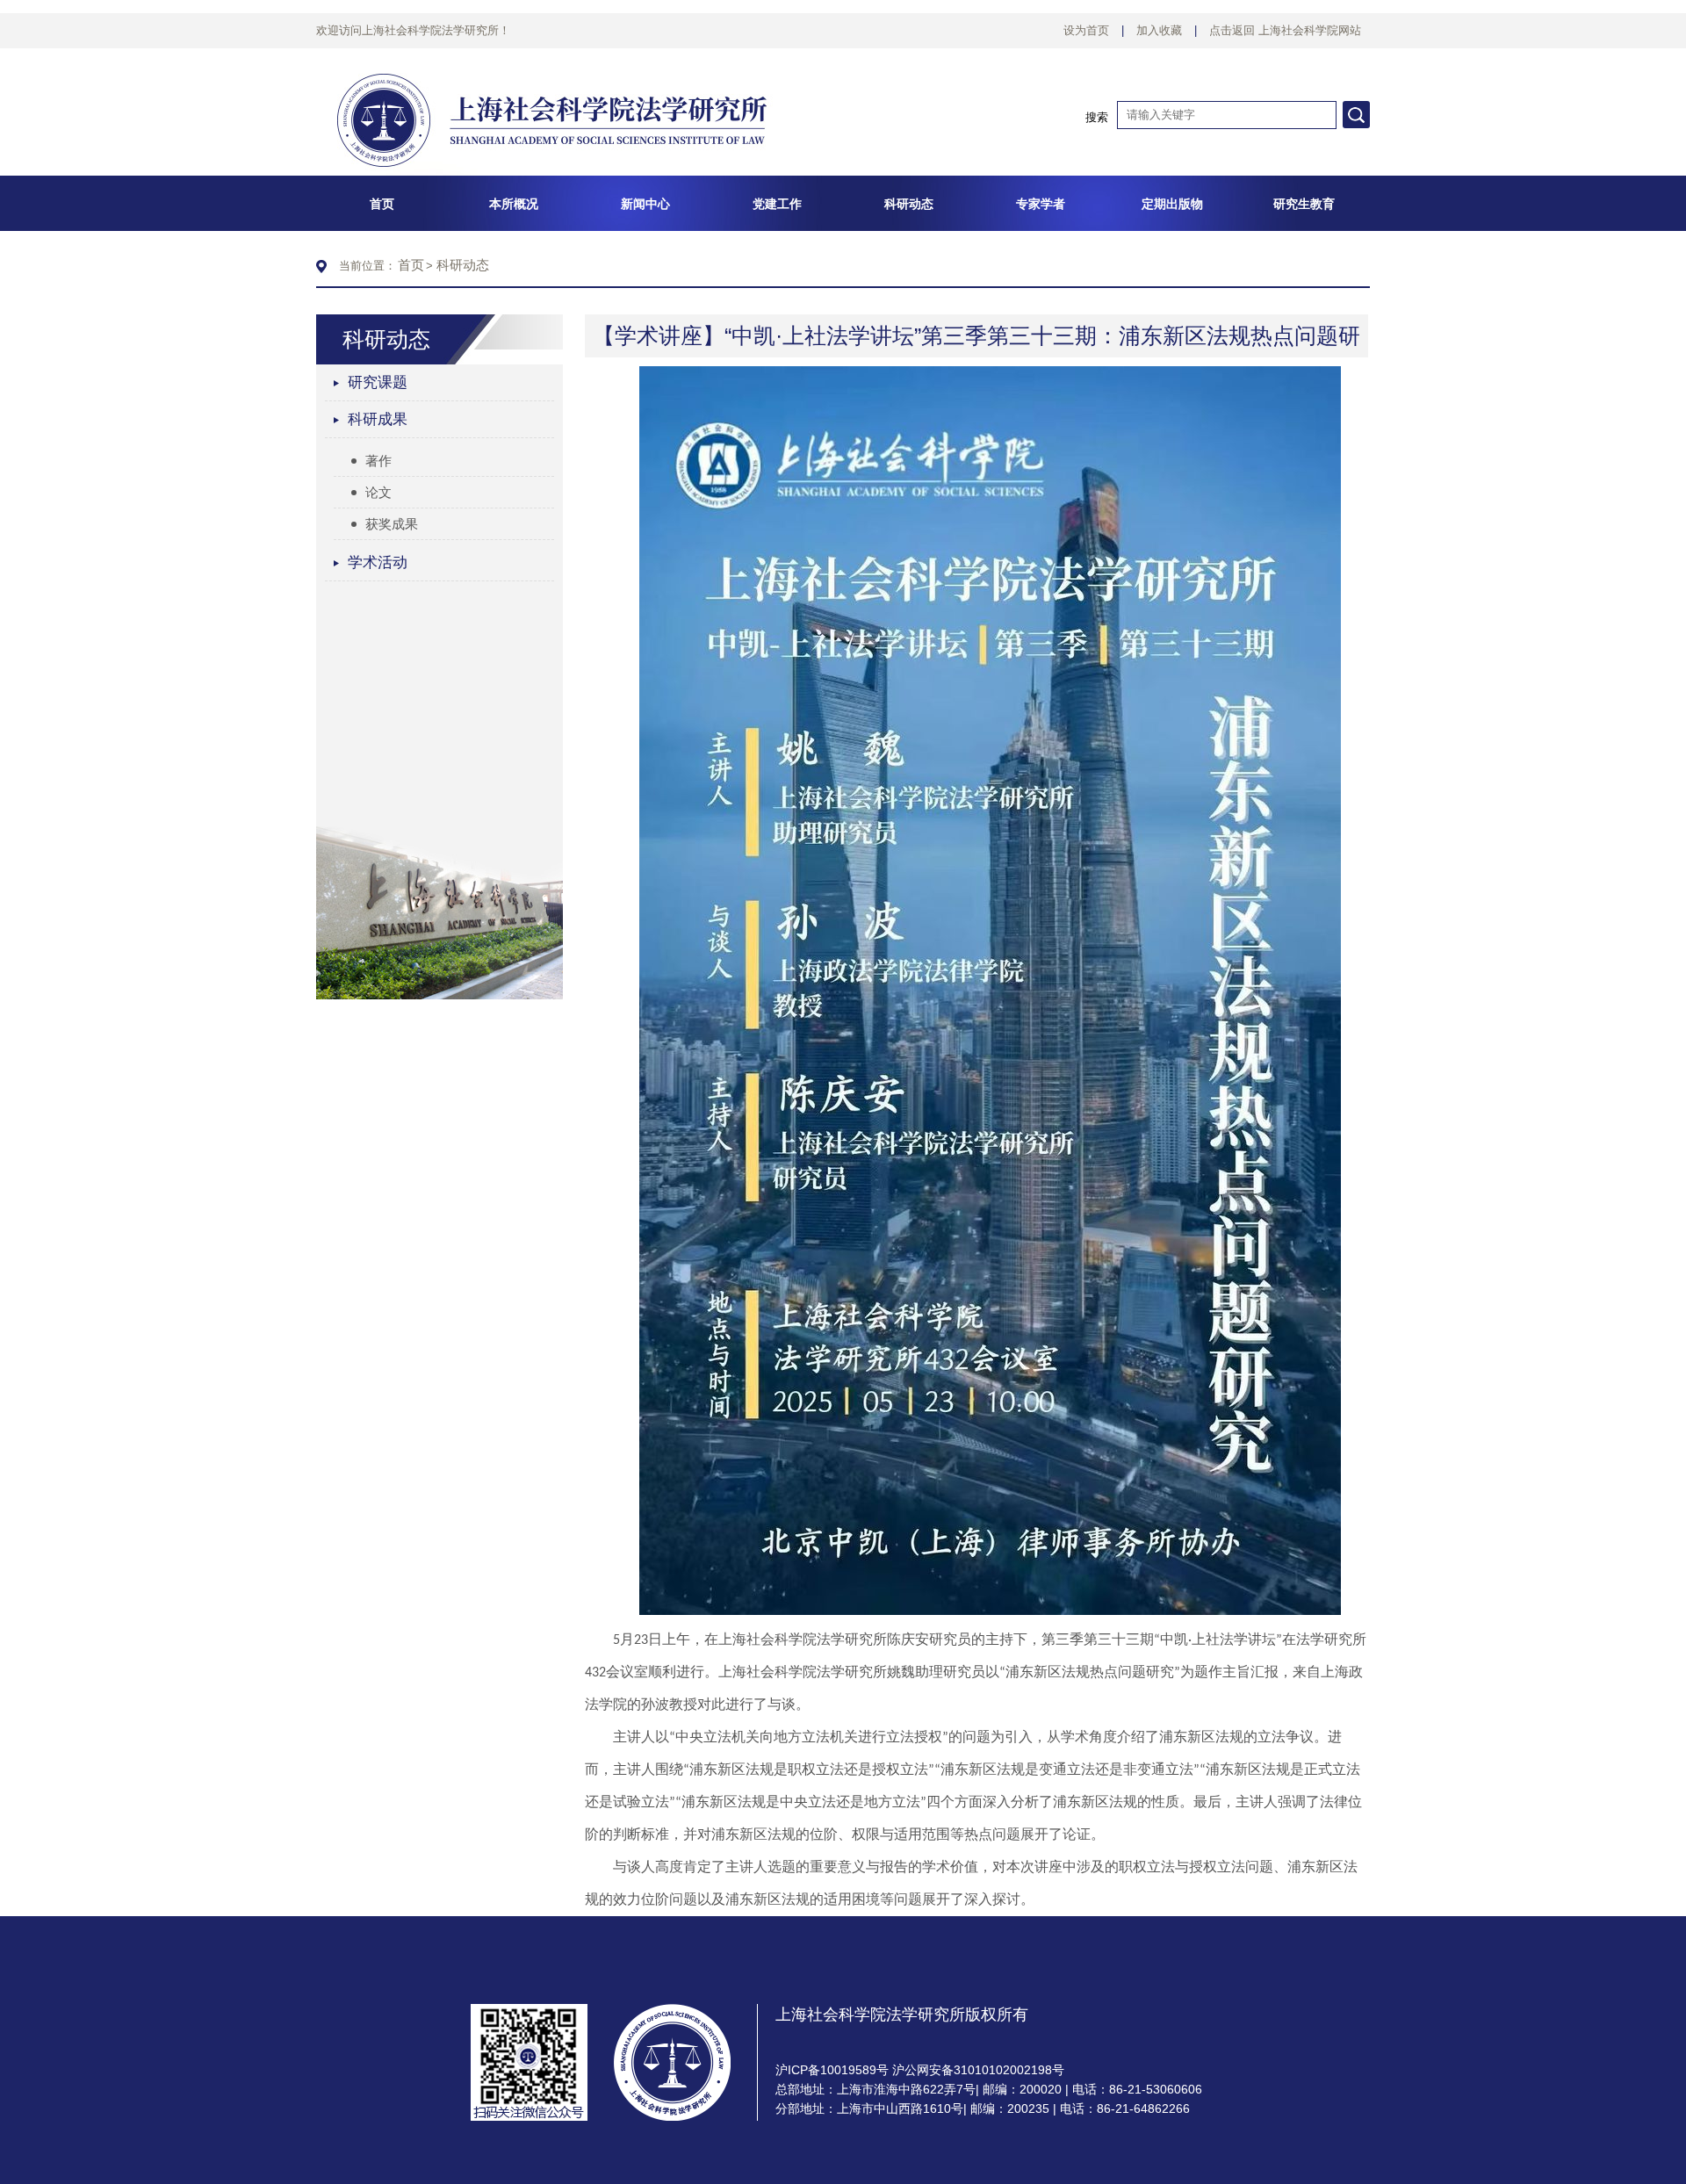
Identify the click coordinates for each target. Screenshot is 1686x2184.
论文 (378, 492)
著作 (378, 461)
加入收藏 (1159, 30)
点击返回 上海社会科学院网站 (1285, 30)
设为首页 (1086, 30)
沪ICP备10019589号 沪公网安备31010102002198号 (920, 2070)
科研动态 (463, 265)
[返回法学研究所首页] (551, 72)
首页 (411, 265)
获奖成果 (392, 524)
